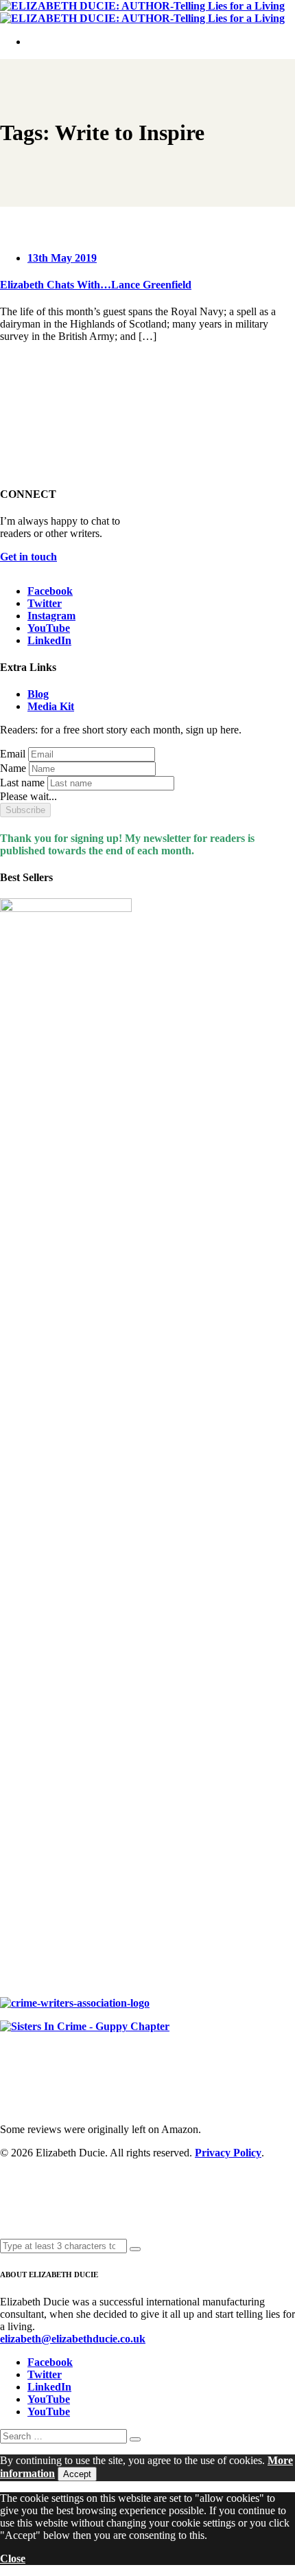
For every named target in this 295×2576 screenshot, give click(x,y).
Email (13, 754)
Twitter (45, 603)
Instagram (51, 616)
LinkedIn (49, 640)
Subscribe (25, 810)
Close (13, 2558)
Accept (77, 2474)
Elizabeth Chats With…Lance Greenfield (96, 285)
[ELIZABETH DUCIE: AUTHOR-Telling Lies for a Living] (142, 6)
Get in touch (28, 557)
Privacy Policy (228, 2153)
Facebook (50, 591)
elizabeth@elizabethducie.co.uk (73, 2339)
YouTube (49, 628)
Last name (22, 783)
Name (13, 768)
